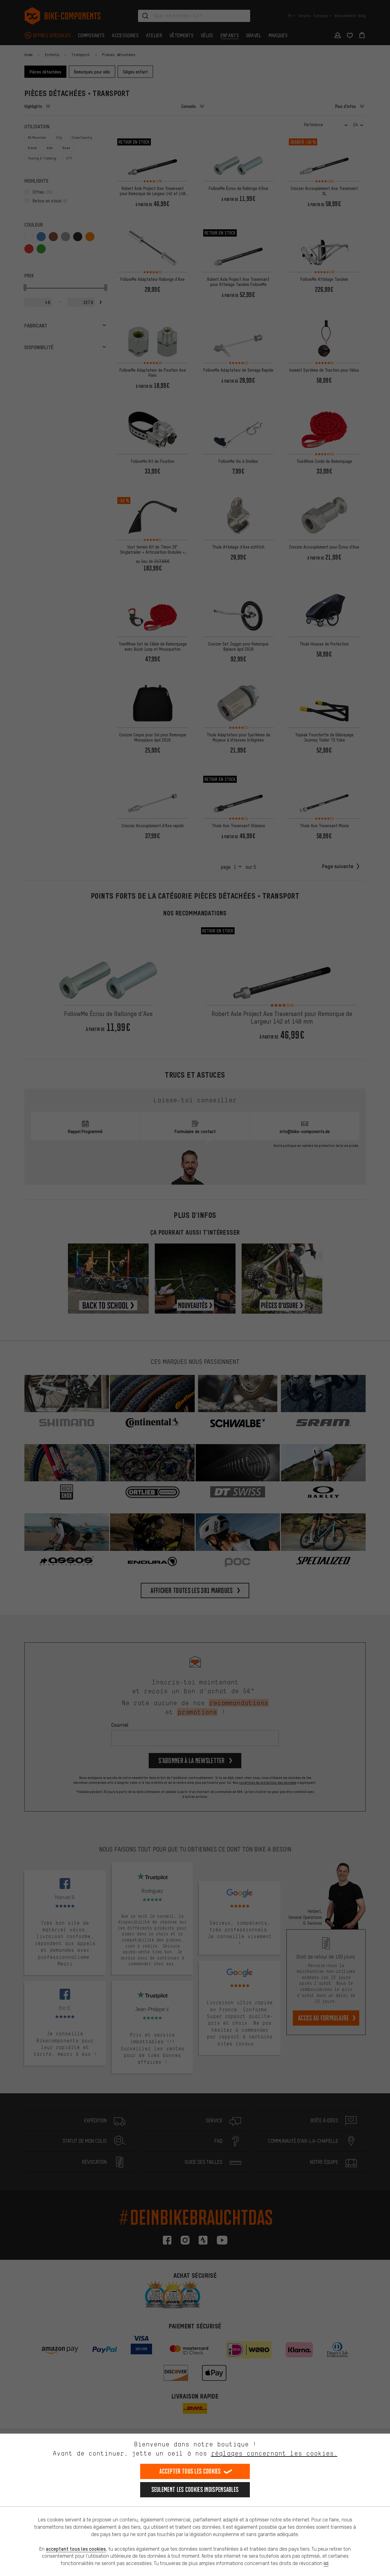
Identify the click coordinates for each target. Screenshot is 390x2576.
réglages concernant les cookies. (274, 2453)
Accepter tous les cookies (190, 2471)
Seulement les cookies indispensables (195, 2490)
